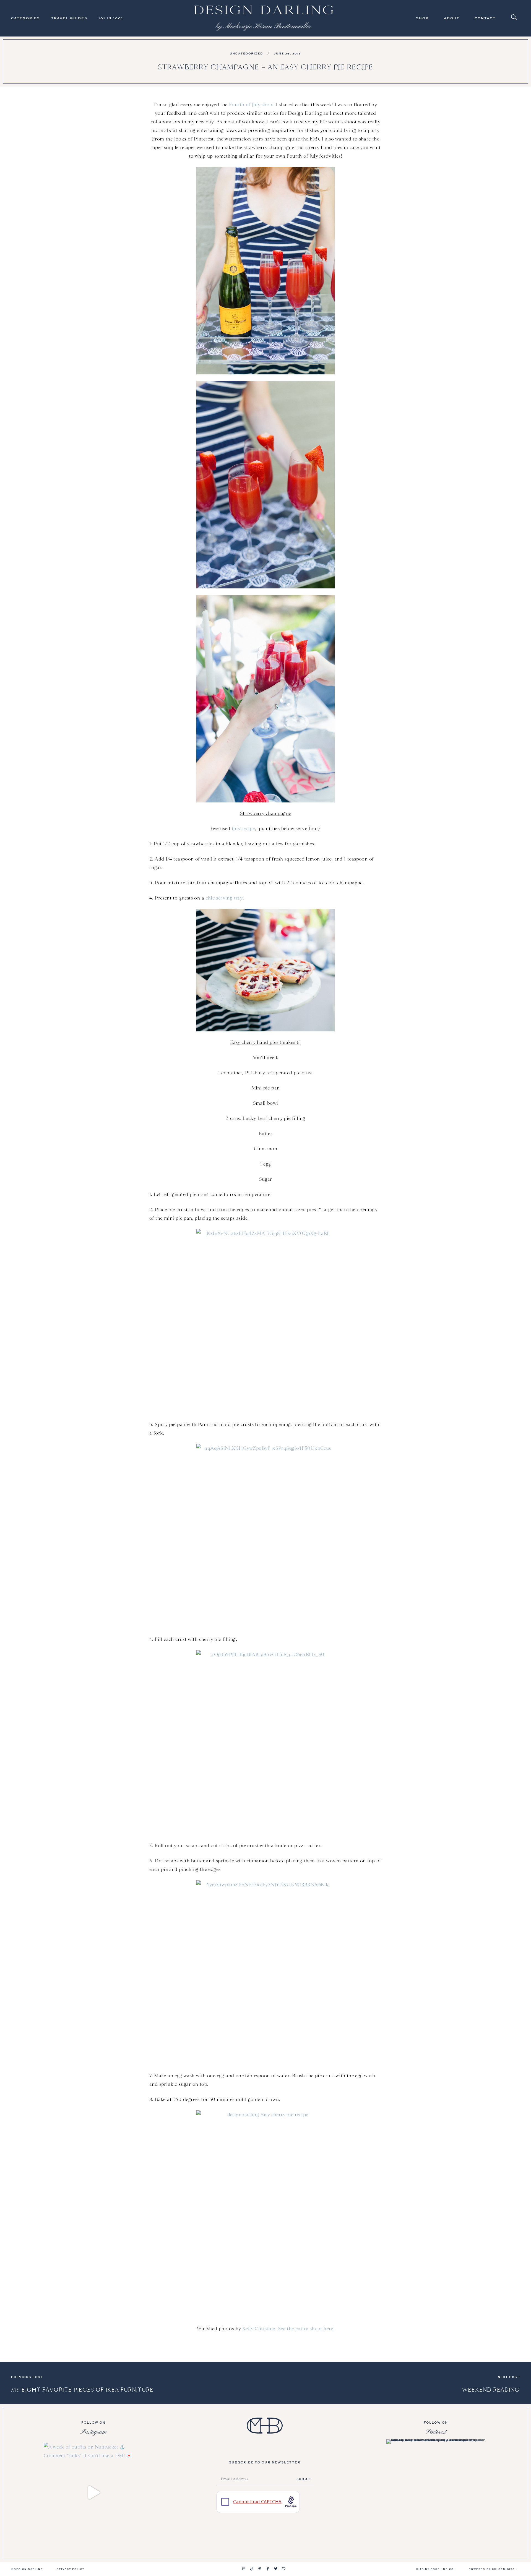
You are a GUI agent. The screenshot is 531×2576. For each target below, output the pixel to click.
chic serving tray (224, 898)
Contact (485, 18)
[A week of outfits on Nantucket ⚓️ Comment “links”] (93, 2492)
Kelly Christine (259, 2329)
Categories (26, 18)
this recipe (243, 828)
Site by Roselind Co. (436, 2569)
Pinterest (436, 2432)
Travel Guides (69, 18)
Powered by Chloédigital (493, 2569)
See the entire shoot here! (306, 2329)
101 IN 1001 (111, 18)
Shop (422, 18)
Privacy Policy (71, 2569)
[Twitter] (276, 2569)
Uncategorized (246, 53)
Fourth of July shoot (252, 105)
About (452, 18)
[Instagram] (244, 2569)
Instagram (93, 2432)
